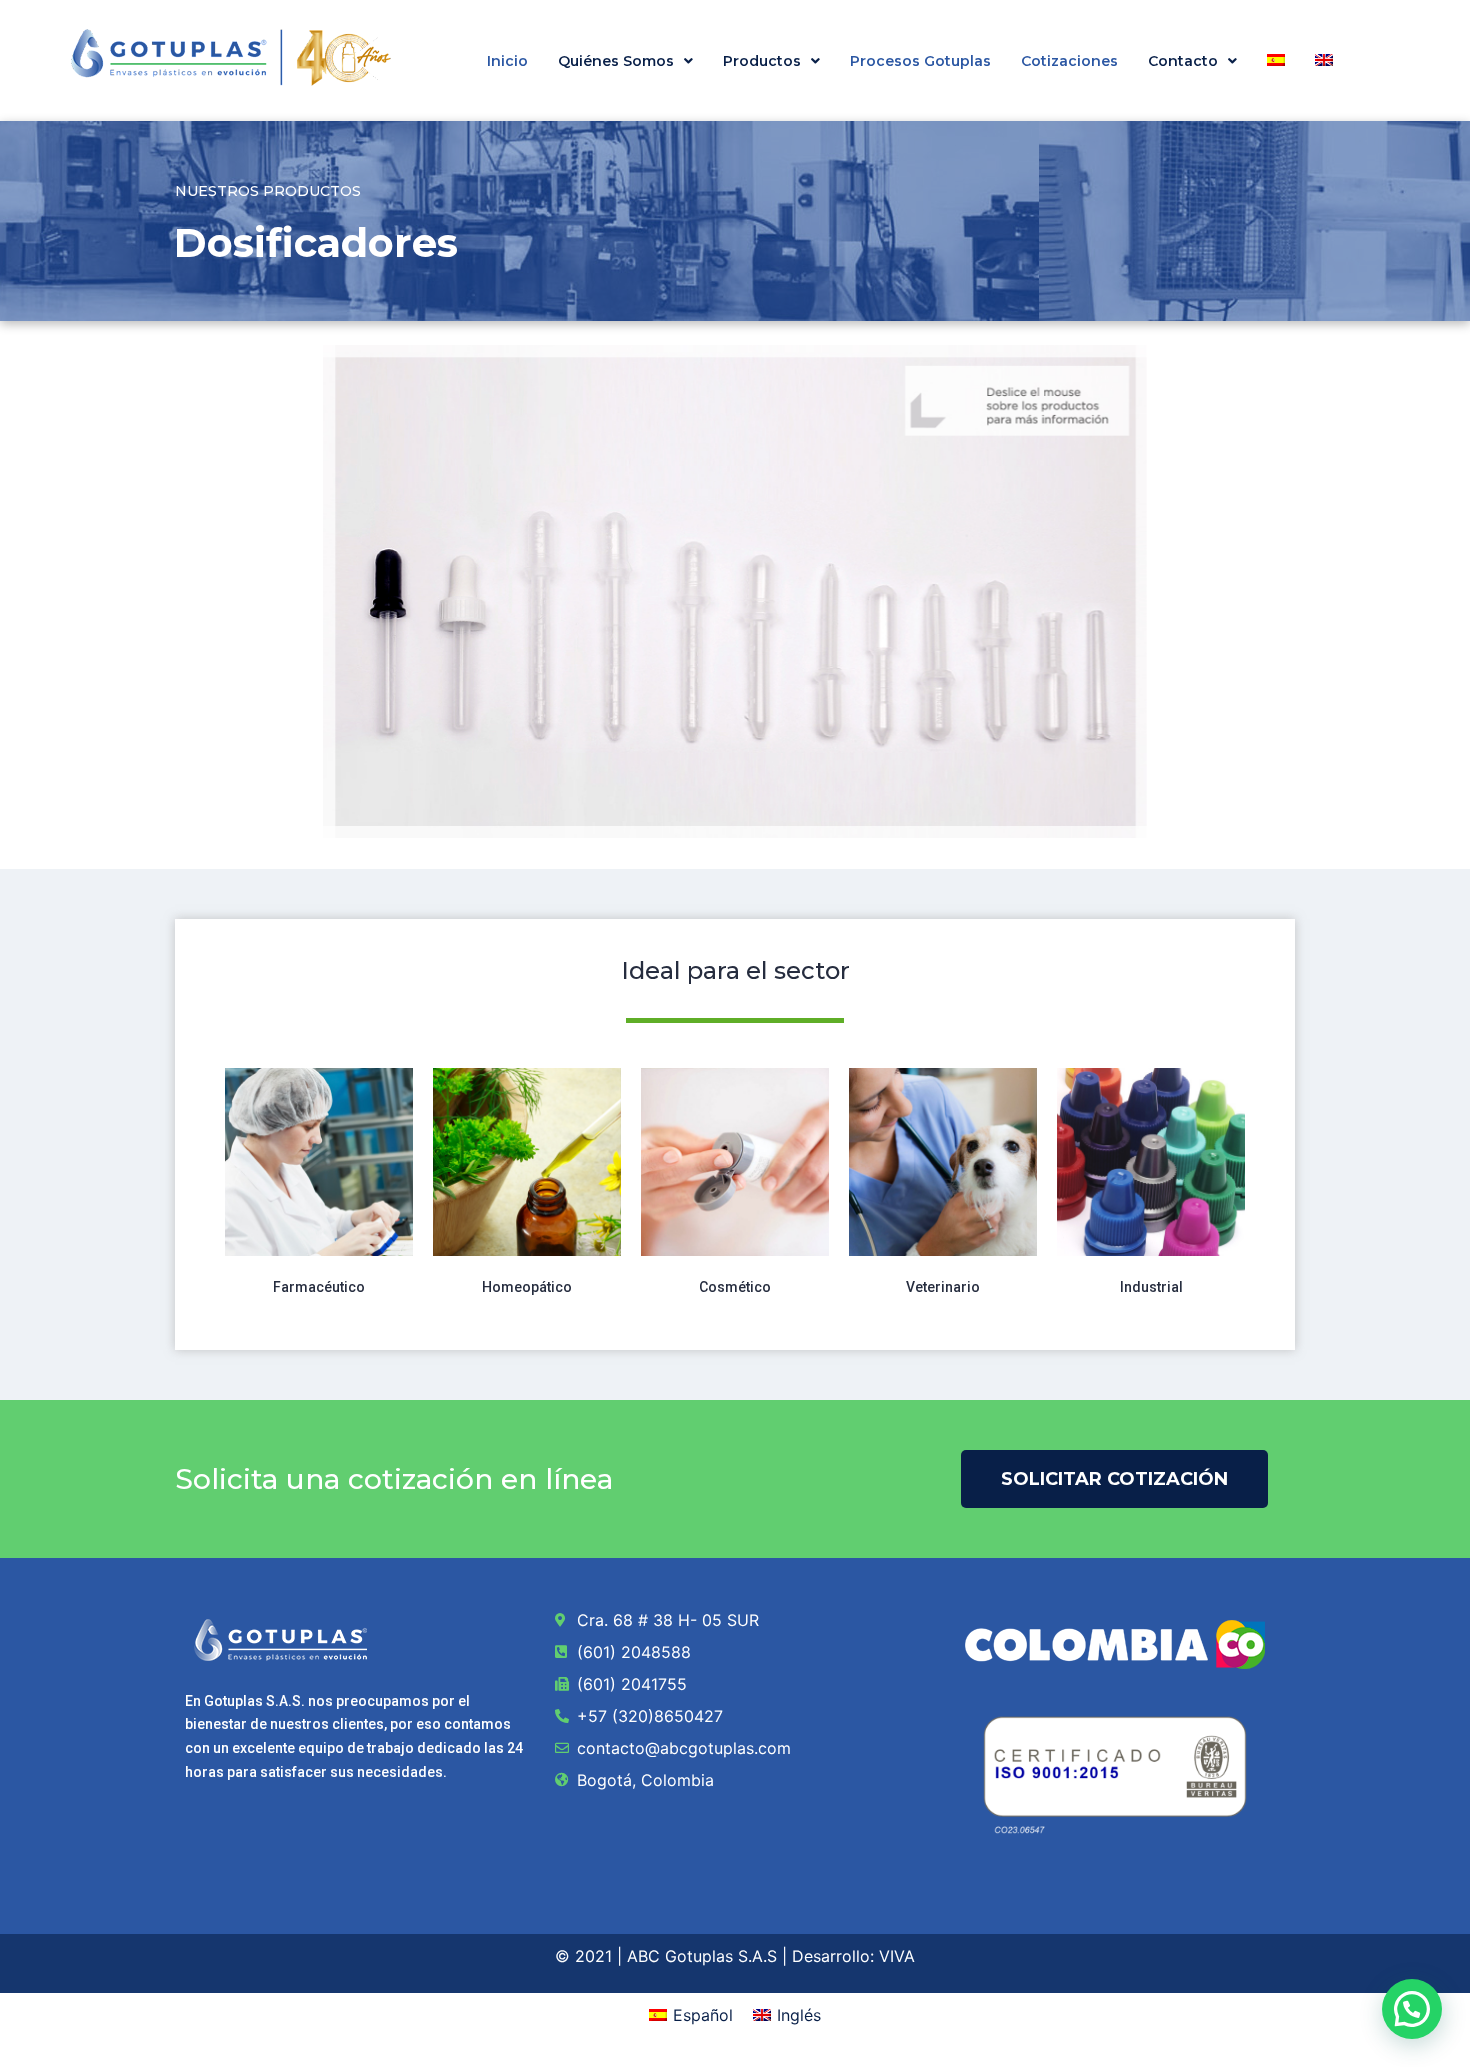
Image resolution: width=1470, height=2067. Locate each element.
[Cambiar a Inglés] (1324, 60)
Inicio (507, 61)
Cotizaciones (1069, 61)
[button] (625, 61)
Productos (762, 61)
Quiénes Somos (616, 61)
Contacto (1183, 61)
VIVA (897, 1956)
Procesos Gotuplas (920, 61)
